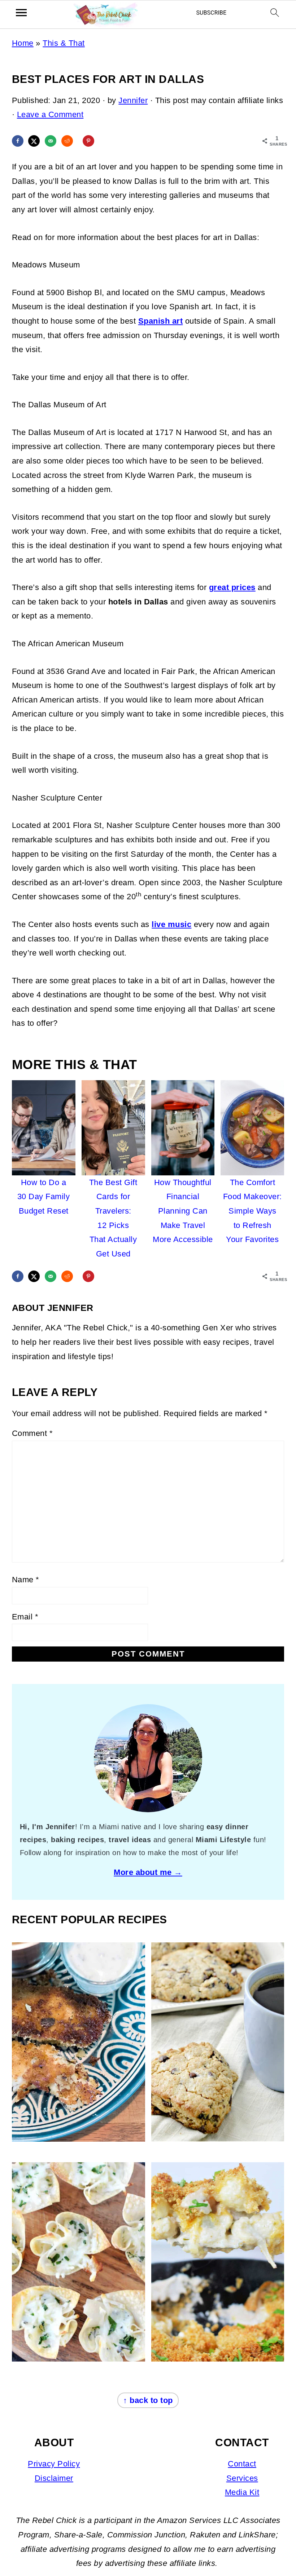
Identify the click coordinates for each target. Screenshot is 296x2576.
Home (23, 43)
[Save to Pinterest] (88, 141)
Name (26, 1580)
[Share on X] (34, 141)
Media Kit (242, 2492)
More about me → (148, 1872)
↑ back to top (148, 2400)
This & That (64, 43)
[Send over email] (51, 141)
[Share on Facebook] (18, 141)
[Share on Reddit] (67, 141)
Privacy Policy (54, 2464)
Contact (242, 2464)
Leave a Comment (50, 114)
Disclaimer (54, 2478)
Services (242, 2478)
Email (25, 1617)
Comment (32, 1433)
